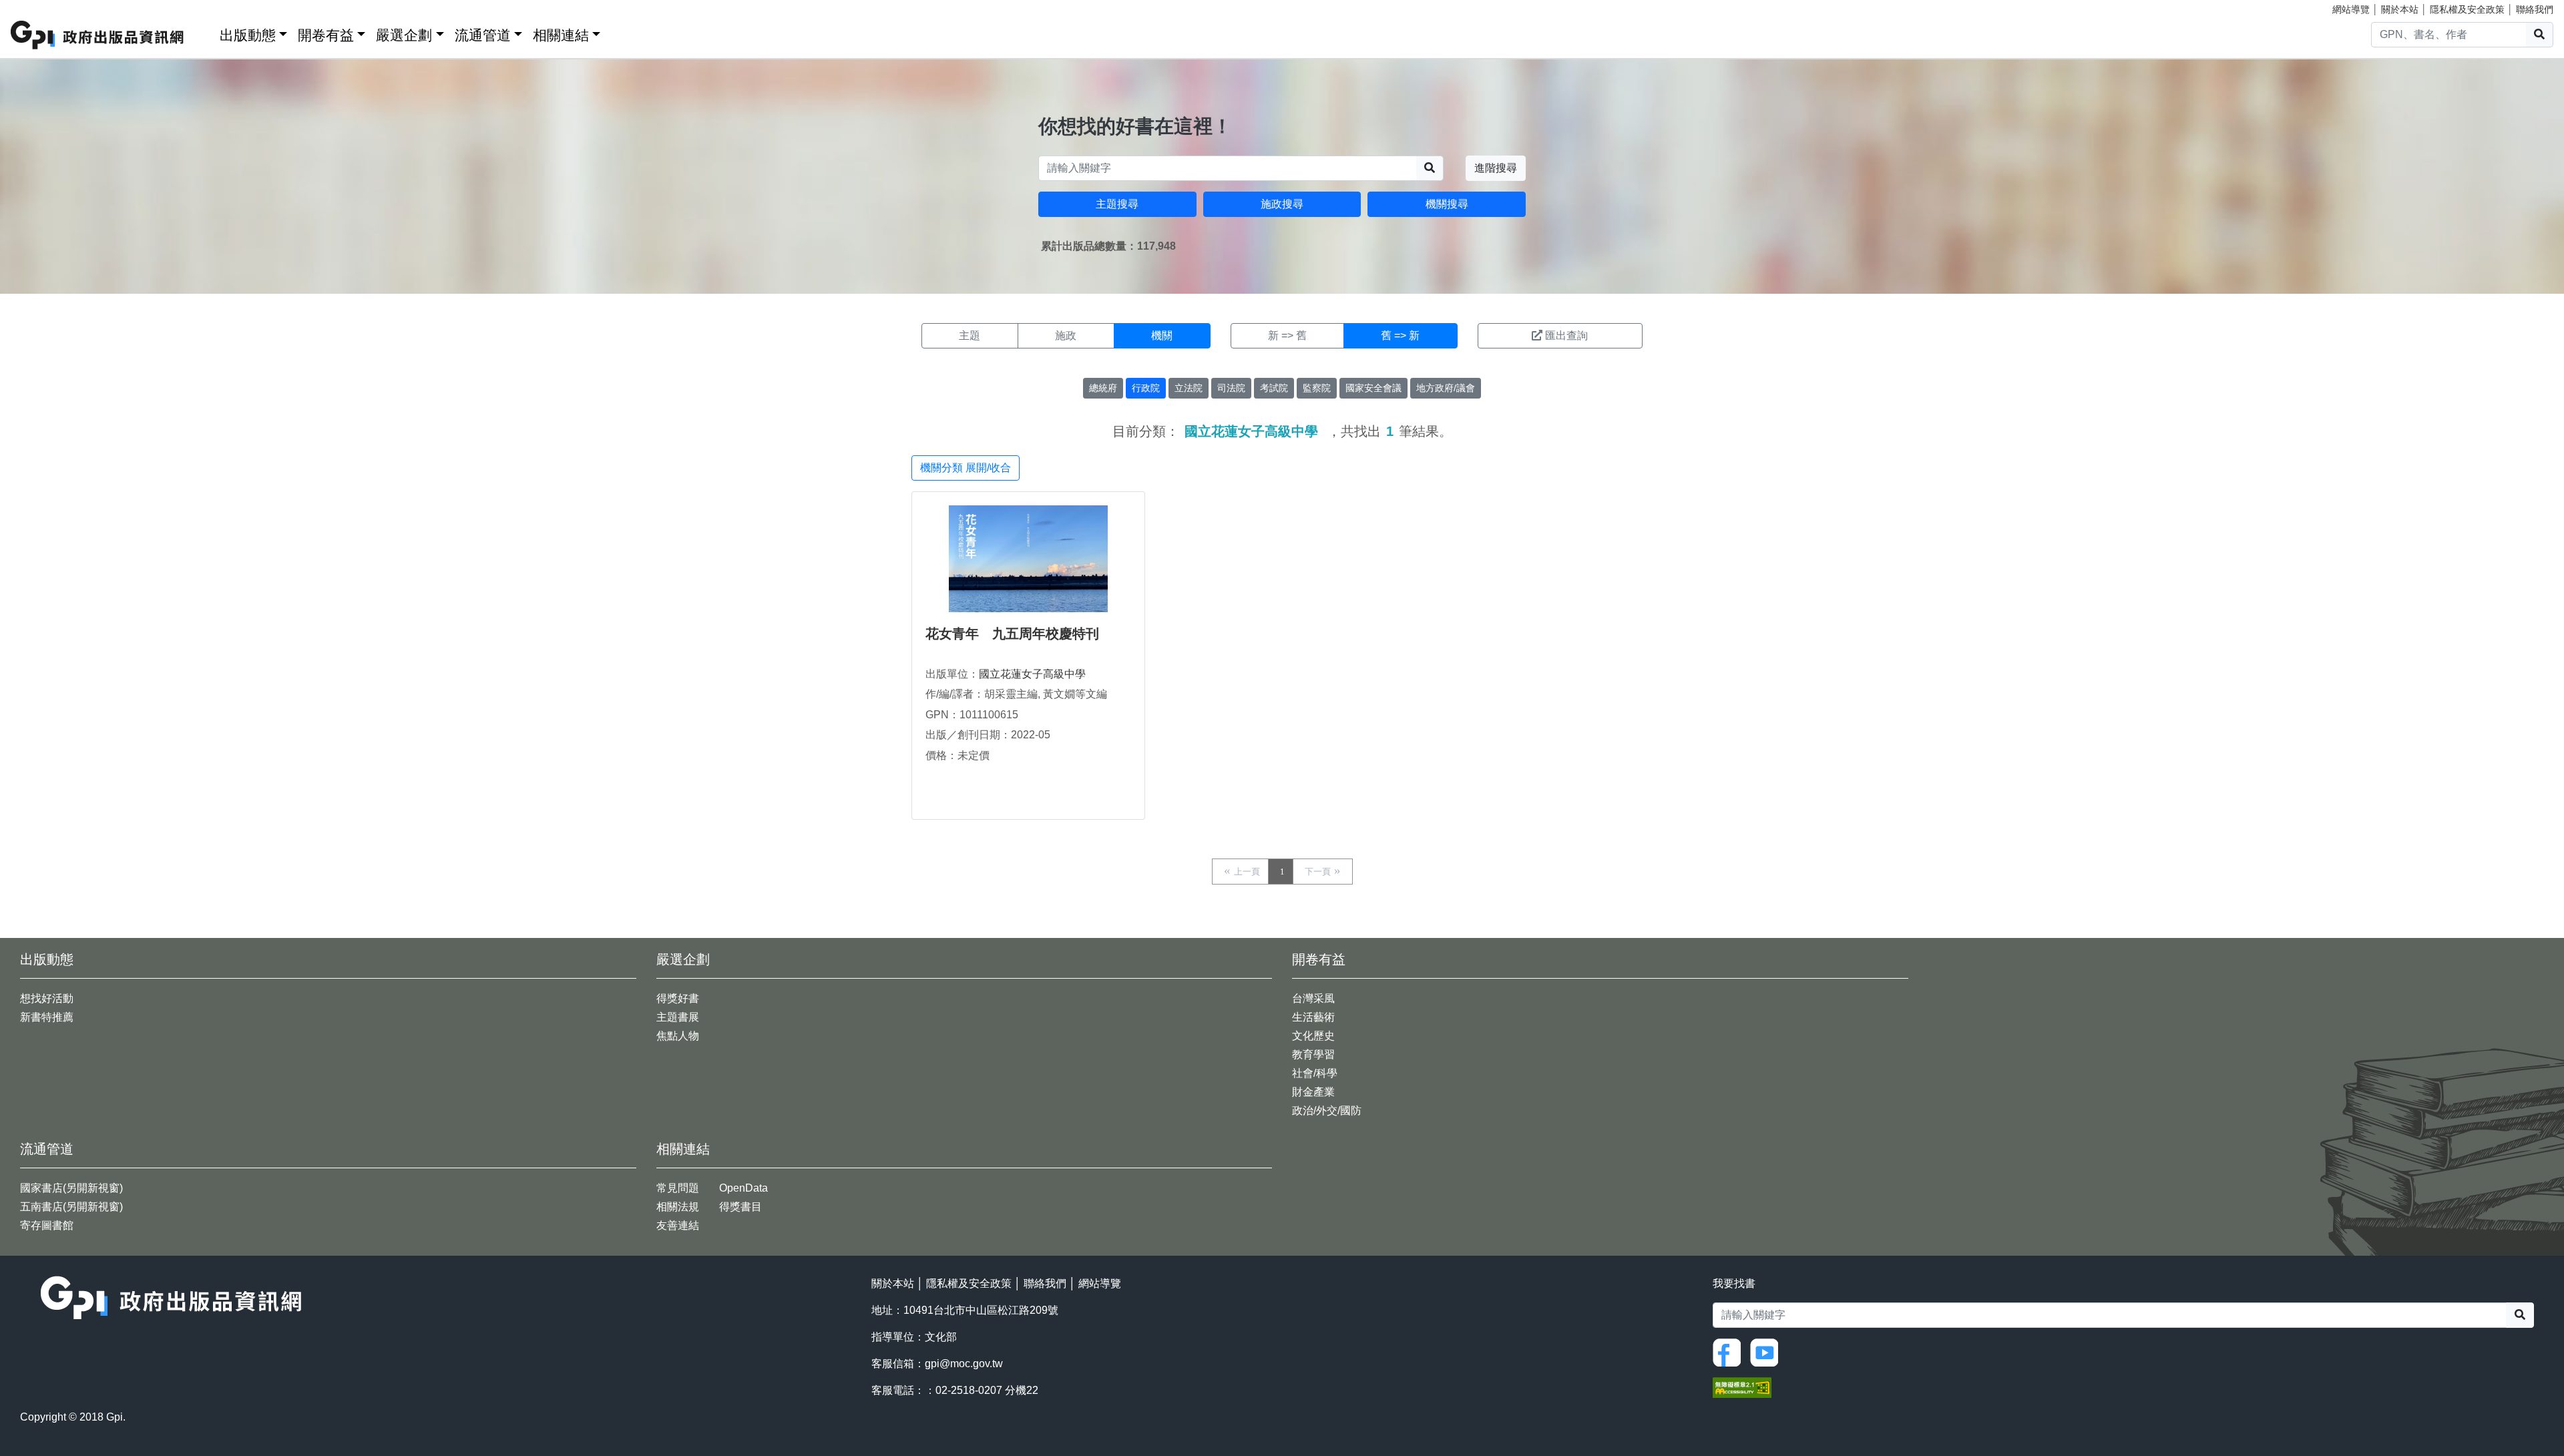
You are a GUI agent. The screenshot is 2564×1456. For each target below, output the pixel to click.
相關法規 (678, 1207)
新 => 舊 (1287, 335)
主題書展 (678, 1017)
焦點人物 (678, 1036)
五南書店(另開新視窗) (71, 1207)
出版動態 (248, 35)
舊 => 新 (1400, 335)
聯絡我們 (2535, 9)
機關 (1162, 335)
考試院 (1274, 388)
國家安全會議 (1373, 388)
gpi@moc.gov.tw (964, 1364)
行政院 (1146, 388)
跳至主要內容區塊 (37, 7)
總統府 (1103, 388)
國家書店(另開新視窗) (71, 1188)
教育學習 (1313, 1054)
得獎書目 (740, 1207)
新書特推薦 (47, 1017)
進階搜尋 (1496, 168)
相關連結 (561, 35)
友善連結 (678, 1225)
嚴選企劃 (404, 35)
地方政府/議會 (1446, 388)
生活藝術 (1313, 1017)
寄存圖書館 (47, 1225)
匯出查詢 (1566, 335)
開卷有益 (326, 35)
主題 (970, 335)
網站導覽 (2351, 9)
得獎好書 (678, 998)
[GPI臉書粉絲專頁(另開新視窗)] (1730, 1352)
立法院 (1189, 388)
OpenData (743, 1188)
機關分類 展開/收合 (966, 468)
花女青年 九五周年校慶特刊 (1012, 634)
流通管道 (483, 35)
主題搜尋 (1117, 204)
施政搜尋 (1282, 204)
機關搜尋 (1447, 204)
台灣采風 (1313, 998)
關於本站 (2400, 9)
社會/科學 (1315, 1073)
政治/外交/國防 (1327, 1111)
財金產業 (1313, 1092)
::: (205, 32)
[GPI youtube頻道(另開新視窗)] (1767, 1352)
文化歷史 (1313, 1036)
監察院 (1317, 388)
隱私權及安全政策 (2467, 9)
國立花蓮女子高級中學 (1032, 674)
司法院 (1231, 388)
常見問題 (678, 1188)
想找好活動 (47, 998)
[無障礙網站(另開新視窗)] (1742, 1387)
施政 (1066, 335)
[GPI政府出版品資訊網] (98, 35)
